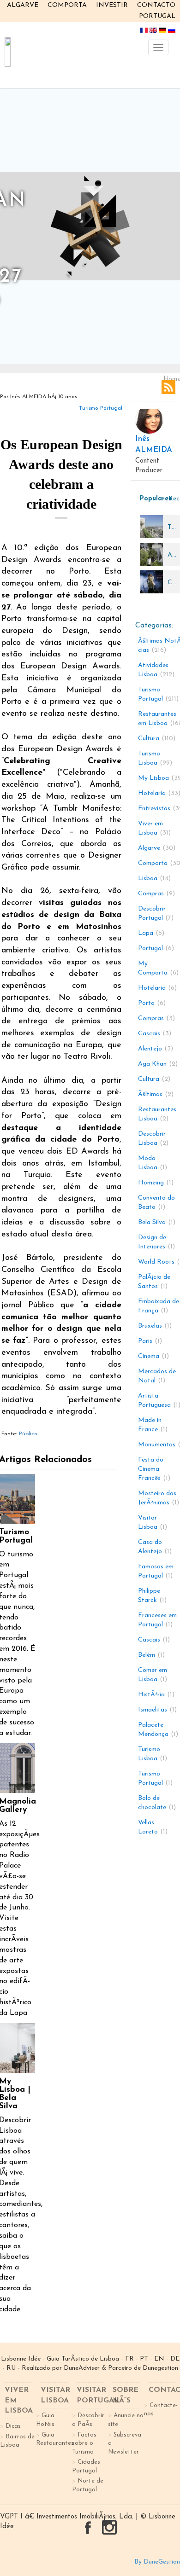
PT (144, 2359)
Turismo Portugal (101, 408)
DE (175, 2359)
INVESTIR (112, 5)
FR (129, 2359)
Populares (152, 499)
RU (11, 2368)
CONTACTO (156, 5)
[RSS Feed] (168, 387)
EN (159, 2359)
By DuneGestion (157, 2562)
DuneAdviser (82, 2368)
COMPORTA (67, 5)
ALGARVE (23, 5)
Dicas (13, 2426)
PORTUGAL (157, 16)
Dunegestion (160, 2368)
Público (28, 1434)
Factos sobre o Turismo (84, 2443)
